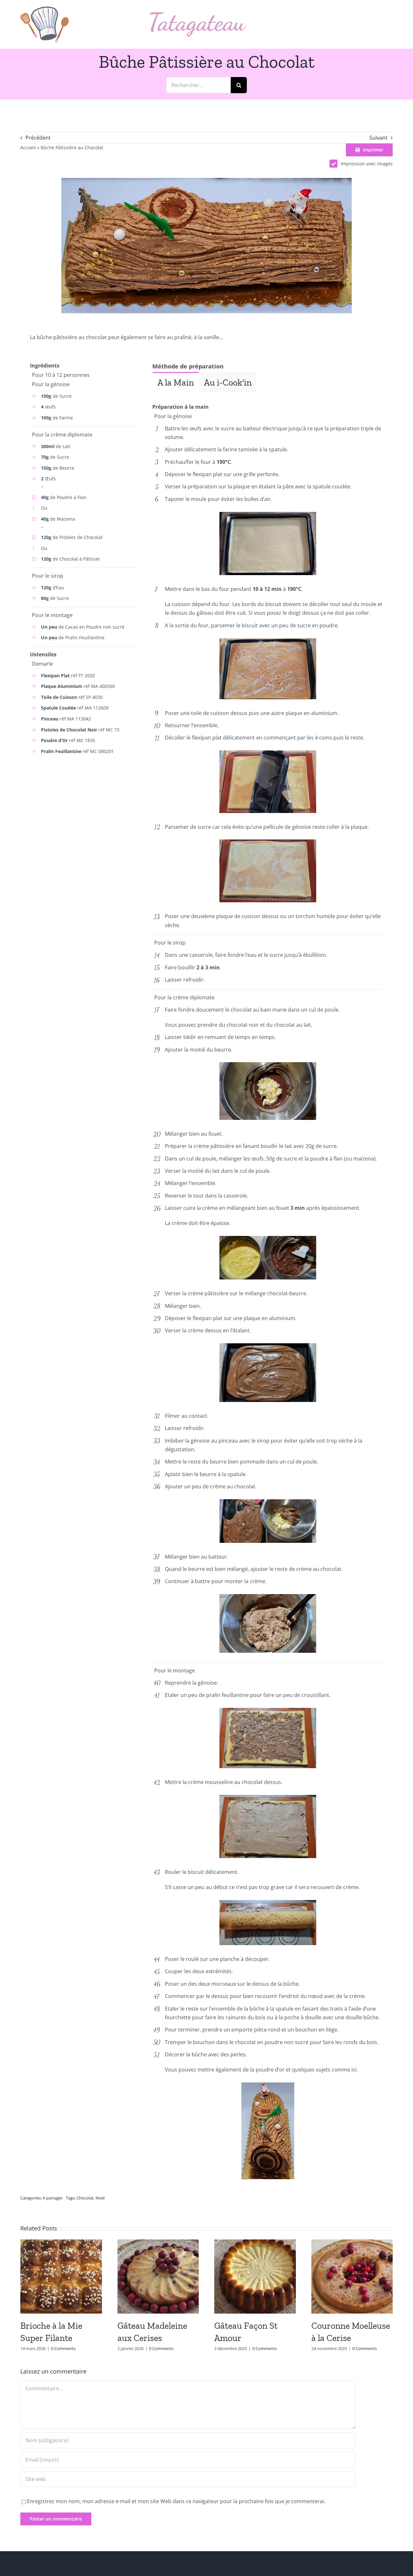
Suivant (378, 138)
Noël (100, 2198)
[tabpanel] (268, 397)
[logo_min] (45, 9)
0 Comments (63, 2348)
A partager (53, 2198)
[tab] (176, 382)
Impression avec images (367, 164)
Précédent (38, 138)
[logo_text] (198, 15)
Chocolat (85, 2198)
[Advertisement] (84, 808)
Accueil (28, 147)
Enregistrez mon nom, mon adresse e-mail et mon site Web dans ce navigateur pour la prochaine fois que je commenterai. (176, 2501)
